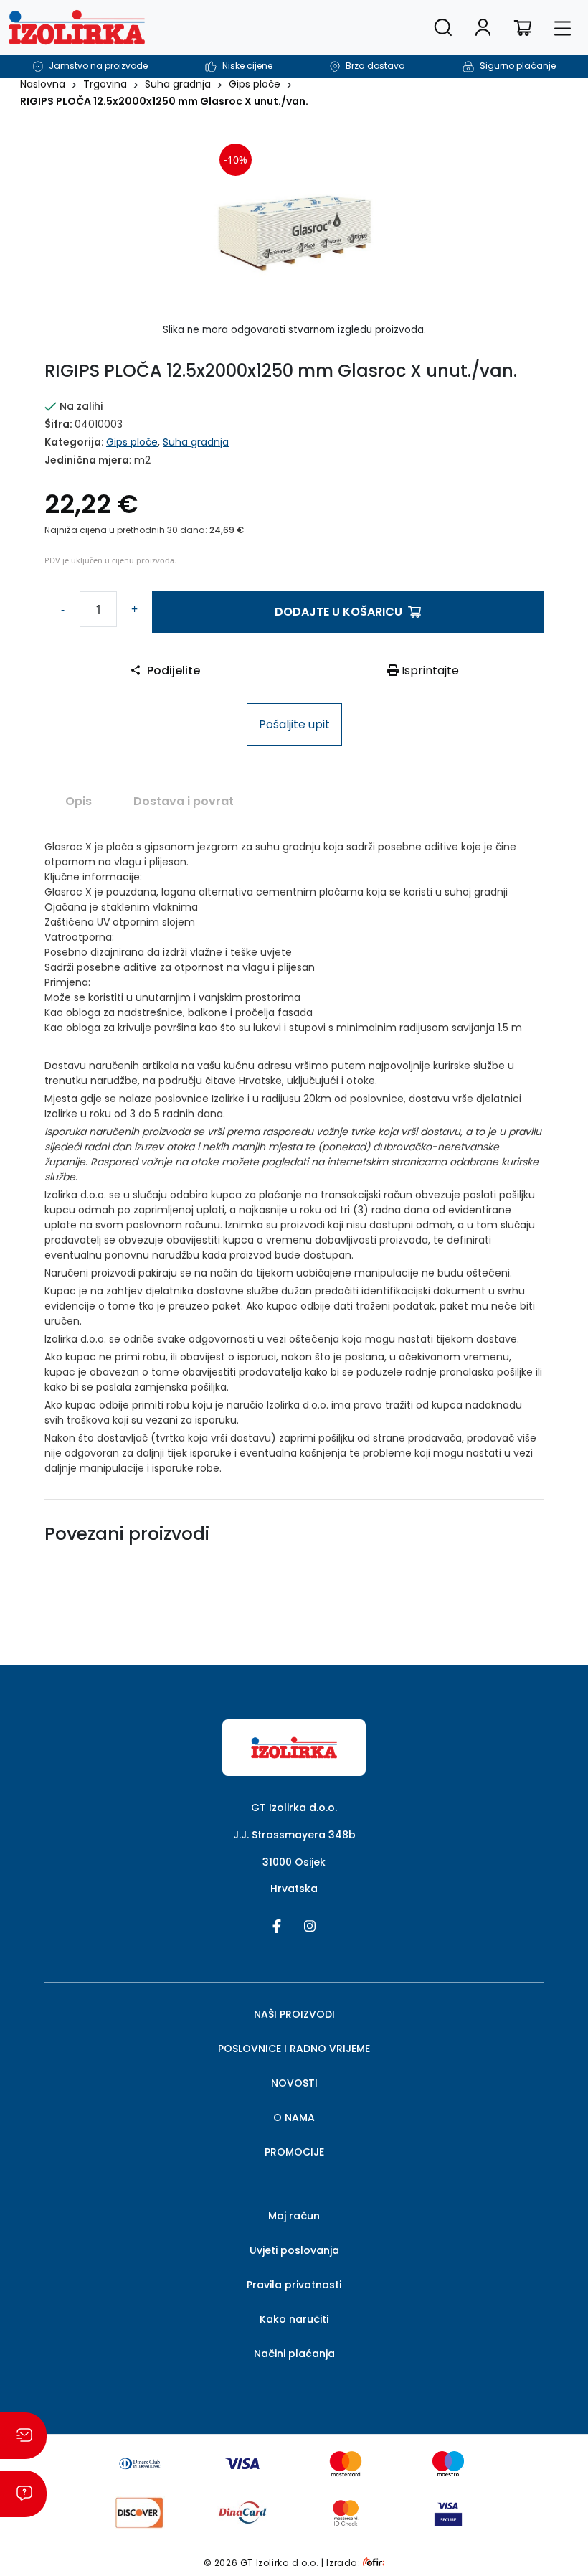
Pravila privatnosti (294, 2285)
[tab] (79, 801)
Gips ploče (255, 84)
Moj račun (294, 2216)
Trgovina (105, 84)
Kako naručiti (294, 2319)
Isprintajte (429, 671)
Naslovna (43, 84)
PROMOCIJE (294, 2152)
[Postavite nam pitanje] (23, 2494)
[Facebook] (277, 1925)
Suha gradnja (178, 84)
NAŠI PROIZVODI (294, 2014)
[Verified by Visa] (448, 2512)
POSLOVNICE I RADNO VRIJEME (294, 2049)
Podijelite (174, 671)
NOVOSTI (294, 2083)
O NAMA (294, 2117)
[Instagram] (310, 1925)
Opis (79, 801)
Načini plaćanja (294, 2354)
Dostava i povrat (184, 801)
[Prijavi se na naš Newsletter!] (23, 2436)
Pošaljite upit (294, 724)
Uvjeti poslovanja (294, 2250)
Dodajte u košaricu (338, 612)
